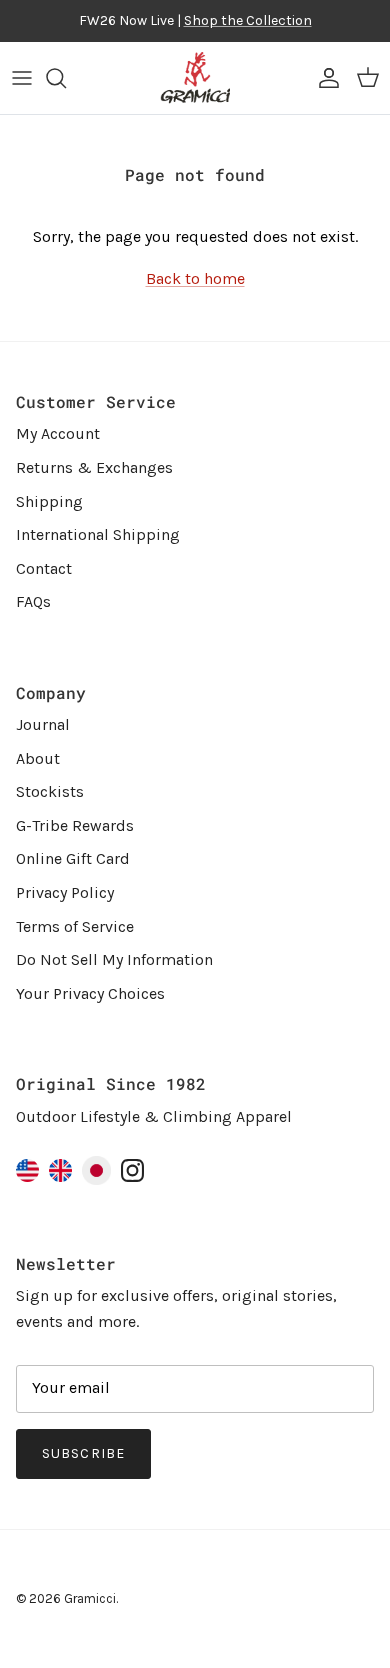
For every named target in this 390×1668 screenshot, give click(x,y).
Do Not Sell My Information (114, 959)
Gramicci (90, 1598)
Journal (43, 724)
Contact (44, 568)
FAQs (33, 601)
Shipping (49, 501)
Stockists (50, 791)
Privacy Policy (65, 892)
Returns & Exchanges (94, 467)
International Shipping (98, 534)
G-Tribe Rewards (75, 825)
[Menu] (22, 78)
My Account (58, 433)
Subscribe (83, 1453)
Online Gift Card (73, 858)
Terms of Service (75, 926)
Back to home (195, 278)
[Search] (66, 78)
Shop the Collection (248, 20)
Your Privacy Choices (90, 993)
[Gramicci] (195, 78)
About (38, 758)
